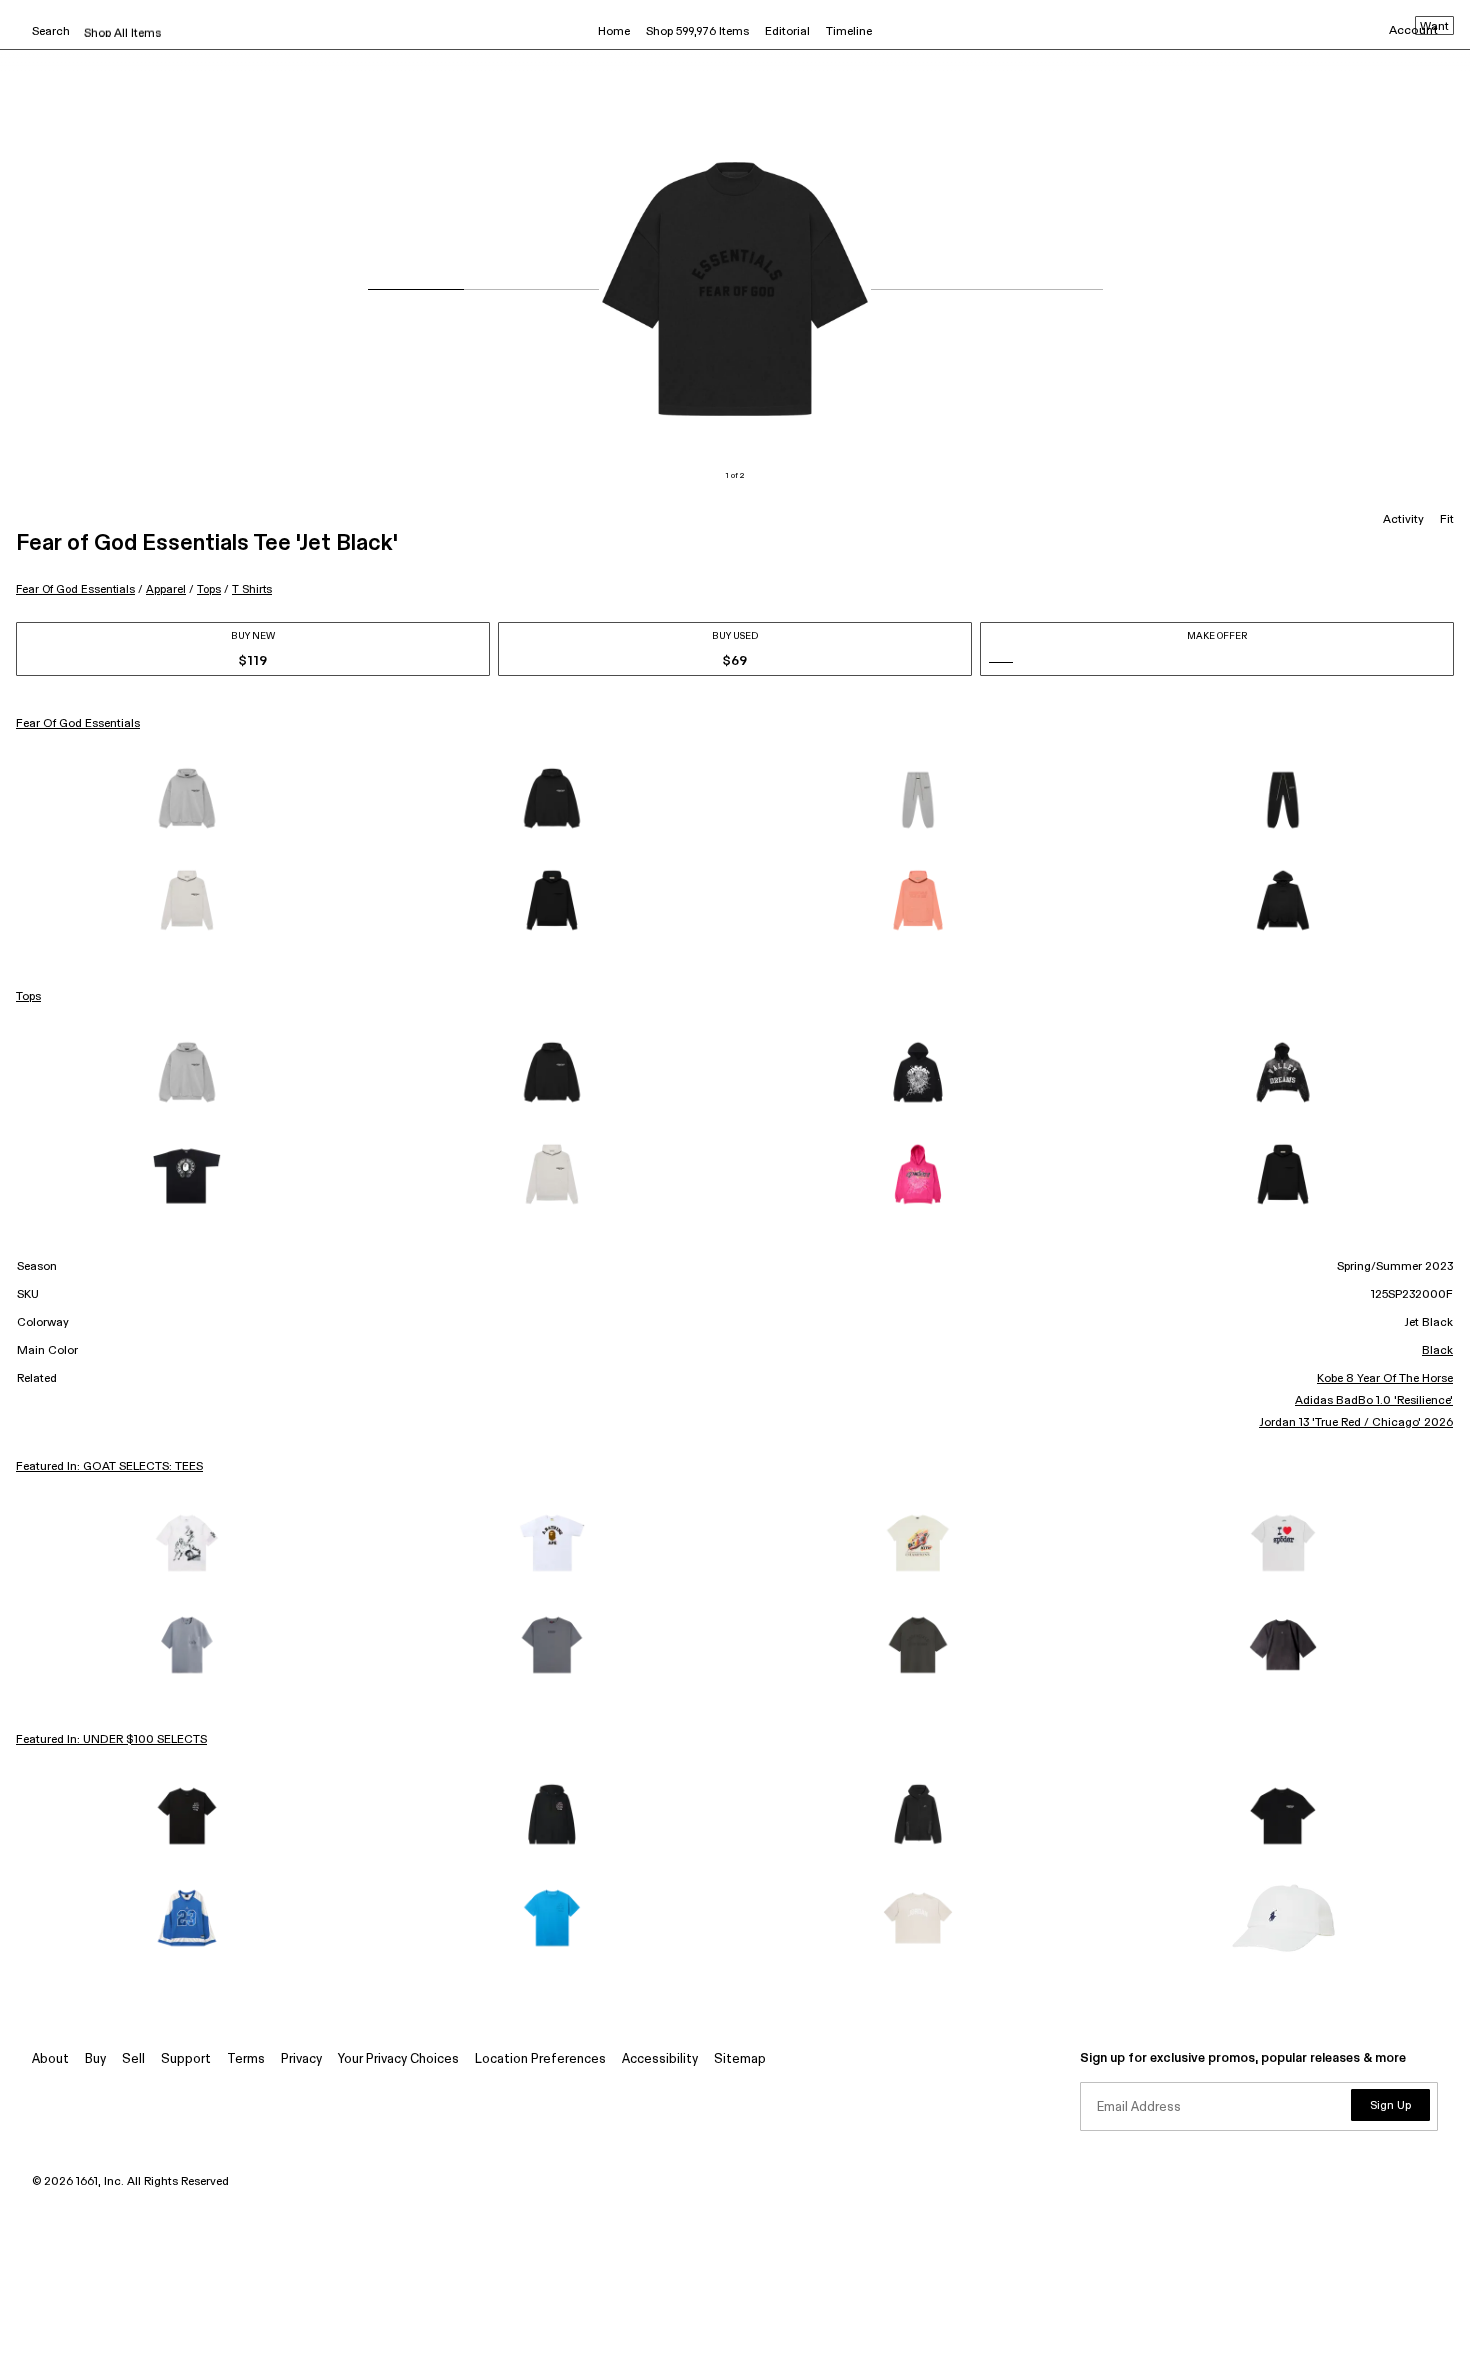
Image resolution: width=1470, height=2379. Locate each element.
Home (614, 32)
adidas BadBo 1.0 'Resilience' (1374, 1401)
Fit (1447, 520)
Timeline (849, 32)
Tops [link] (28, 997)
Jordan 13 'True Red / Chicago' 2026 (1356, 1423)
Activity (1403, 520)
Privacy (301, 2059)
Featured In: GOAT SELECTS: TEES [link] (109, 1467)
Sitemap (740, 2059)
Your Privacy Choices (398, 2059)
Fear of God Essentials (75, 589)
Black (1437, 1351)
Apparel (166, 589)
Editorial (787, 32)
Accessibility (660, 2059)
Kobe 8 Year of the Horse (1385, 1379)
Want (1434, 27)
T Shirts (252, 589)
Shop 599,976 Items (697, 32)
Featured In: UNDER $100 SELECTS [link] (111, 1740)
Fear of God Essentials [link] (78, 724)
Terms (246, 2059)
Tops (209, 589)
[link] (187, 800)
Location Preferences (540, 2059)
